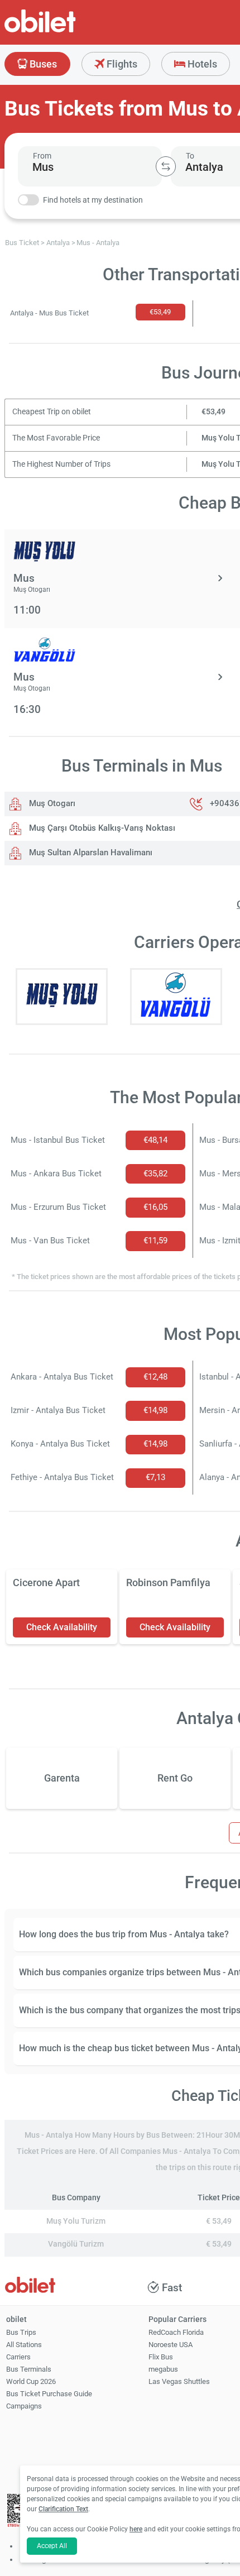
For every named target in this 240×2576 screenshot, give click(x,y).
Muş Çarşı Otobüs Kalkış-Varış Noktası (101, 828)
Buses (42, 64)
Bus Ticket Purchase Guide (49, 2394)
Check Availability (62, 1627)
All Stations (24, 2345)
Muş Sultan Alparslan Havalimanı (90, 853)
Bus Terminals (29, 2369)
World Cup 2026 (31, 2381)
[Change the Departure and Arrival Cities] (166, 166)
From (42, 156)
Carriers (18, 2357)
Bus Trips (21, 2332)
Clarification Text (63, 2509)
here (136, 2529)
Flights (121, 64)
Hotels (201, 64)
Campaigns (24, 2406)
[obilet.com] (67, 31)
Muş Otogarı (51, 803)
